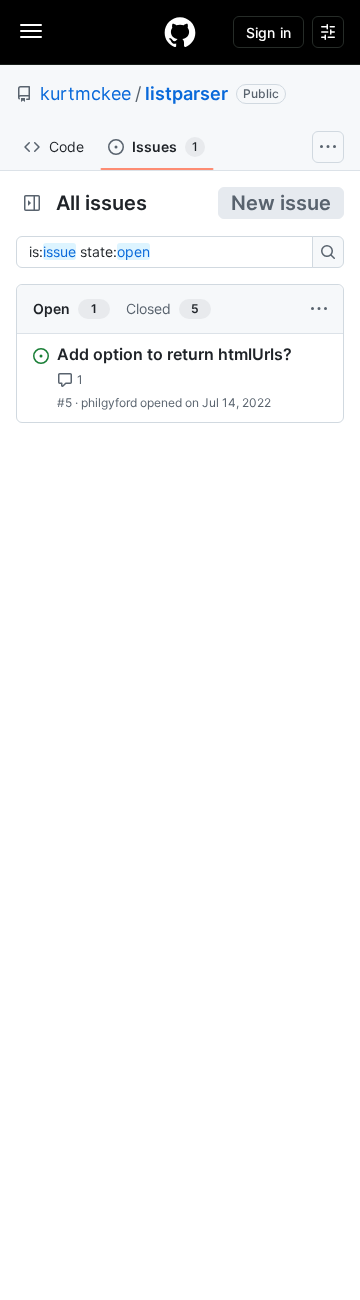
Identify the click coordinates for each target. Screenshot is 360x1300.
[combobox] (170, 252)
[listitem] (180, 378)
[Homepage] (180, 32)
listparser (186, 93)
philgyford (109, 402)
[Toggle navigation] (31, 31)
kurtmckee (85, 93)
